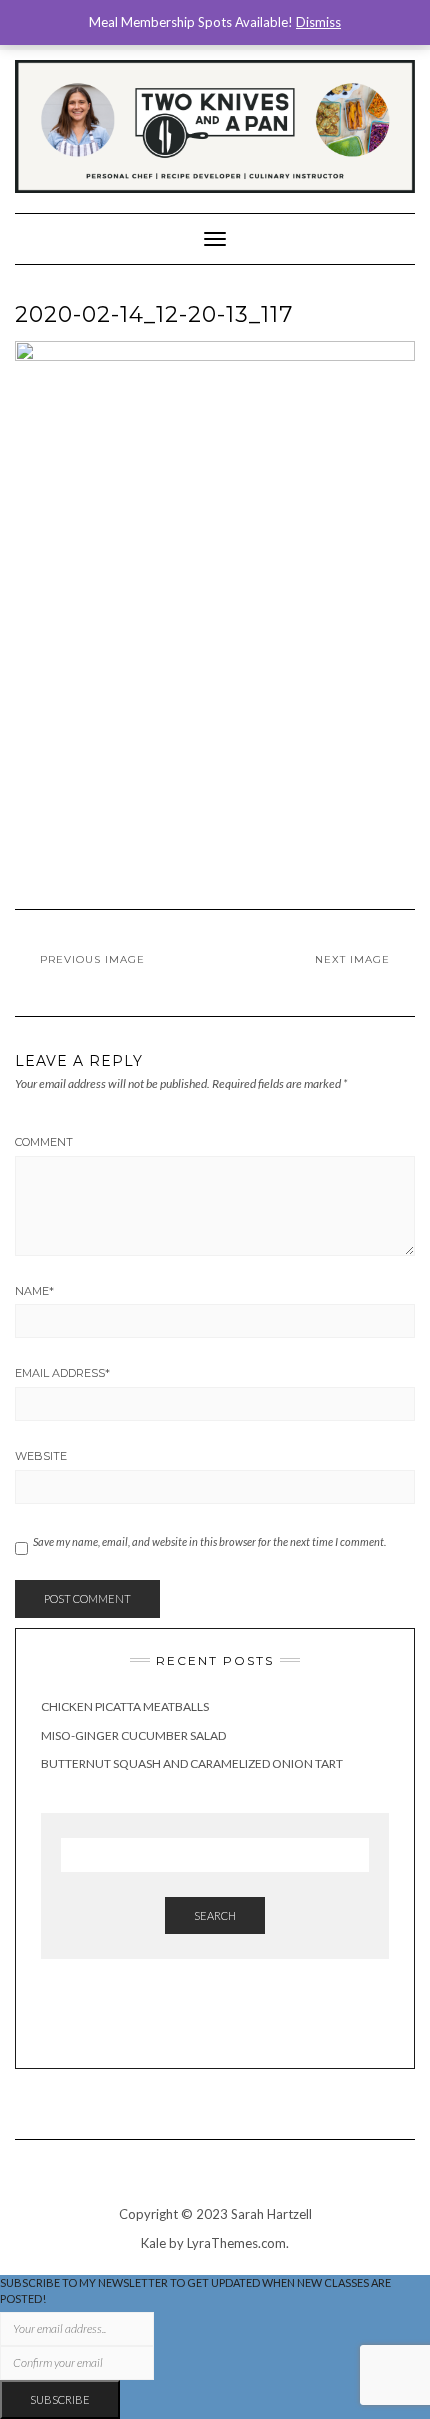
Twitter (257, 2022)
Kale (153, 2243)
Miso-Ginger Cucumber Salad (133, 1735)
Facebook (201, 2022)
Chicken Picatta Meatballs (125, 1706)
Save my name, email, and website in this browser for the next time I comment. (209, 1541)
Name (34, 1291)
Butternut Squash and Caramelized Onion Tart (192, 1763)
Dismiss (318, 22)
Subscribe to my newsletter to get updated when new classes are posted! (195, 2290)
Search (215, 1915)
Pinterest (229, 2022)
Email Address (62, 1373)
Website (41, 1456)
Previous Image (92, 959)
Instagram (173, 2022)
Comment (44, 1142)
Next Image (352, 959)
